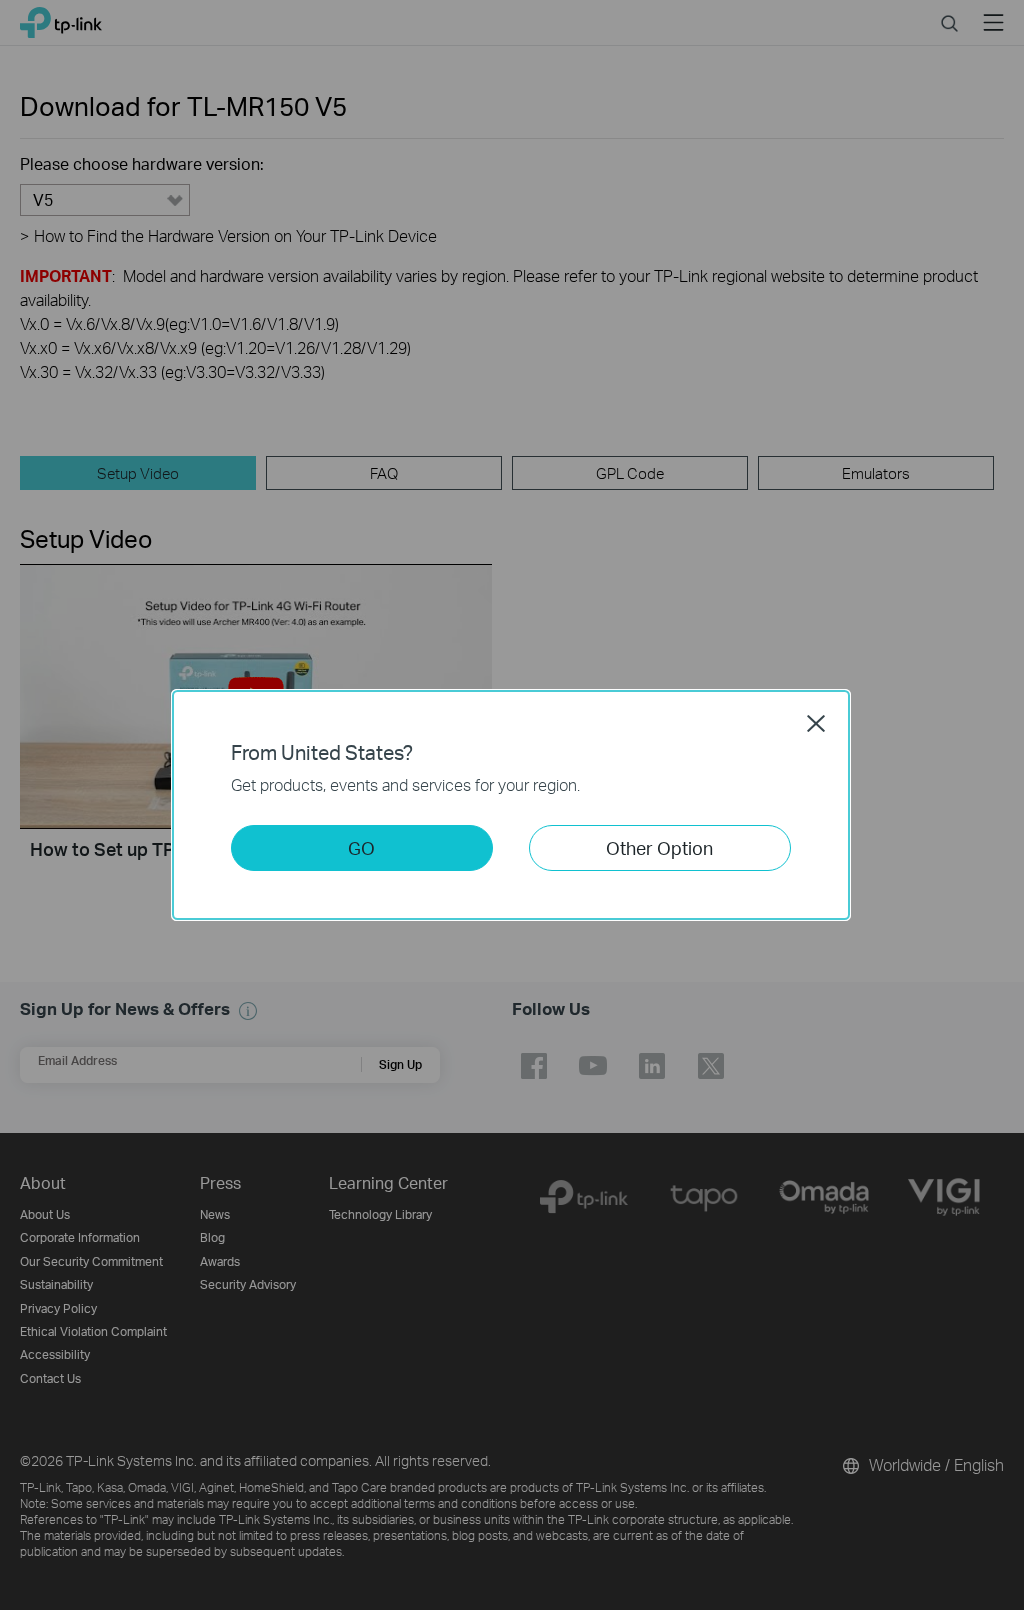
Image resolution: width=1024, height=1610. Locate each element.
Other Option (659, 847)
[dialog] (512, 805)
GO (361, 847)
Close (816, 723)
